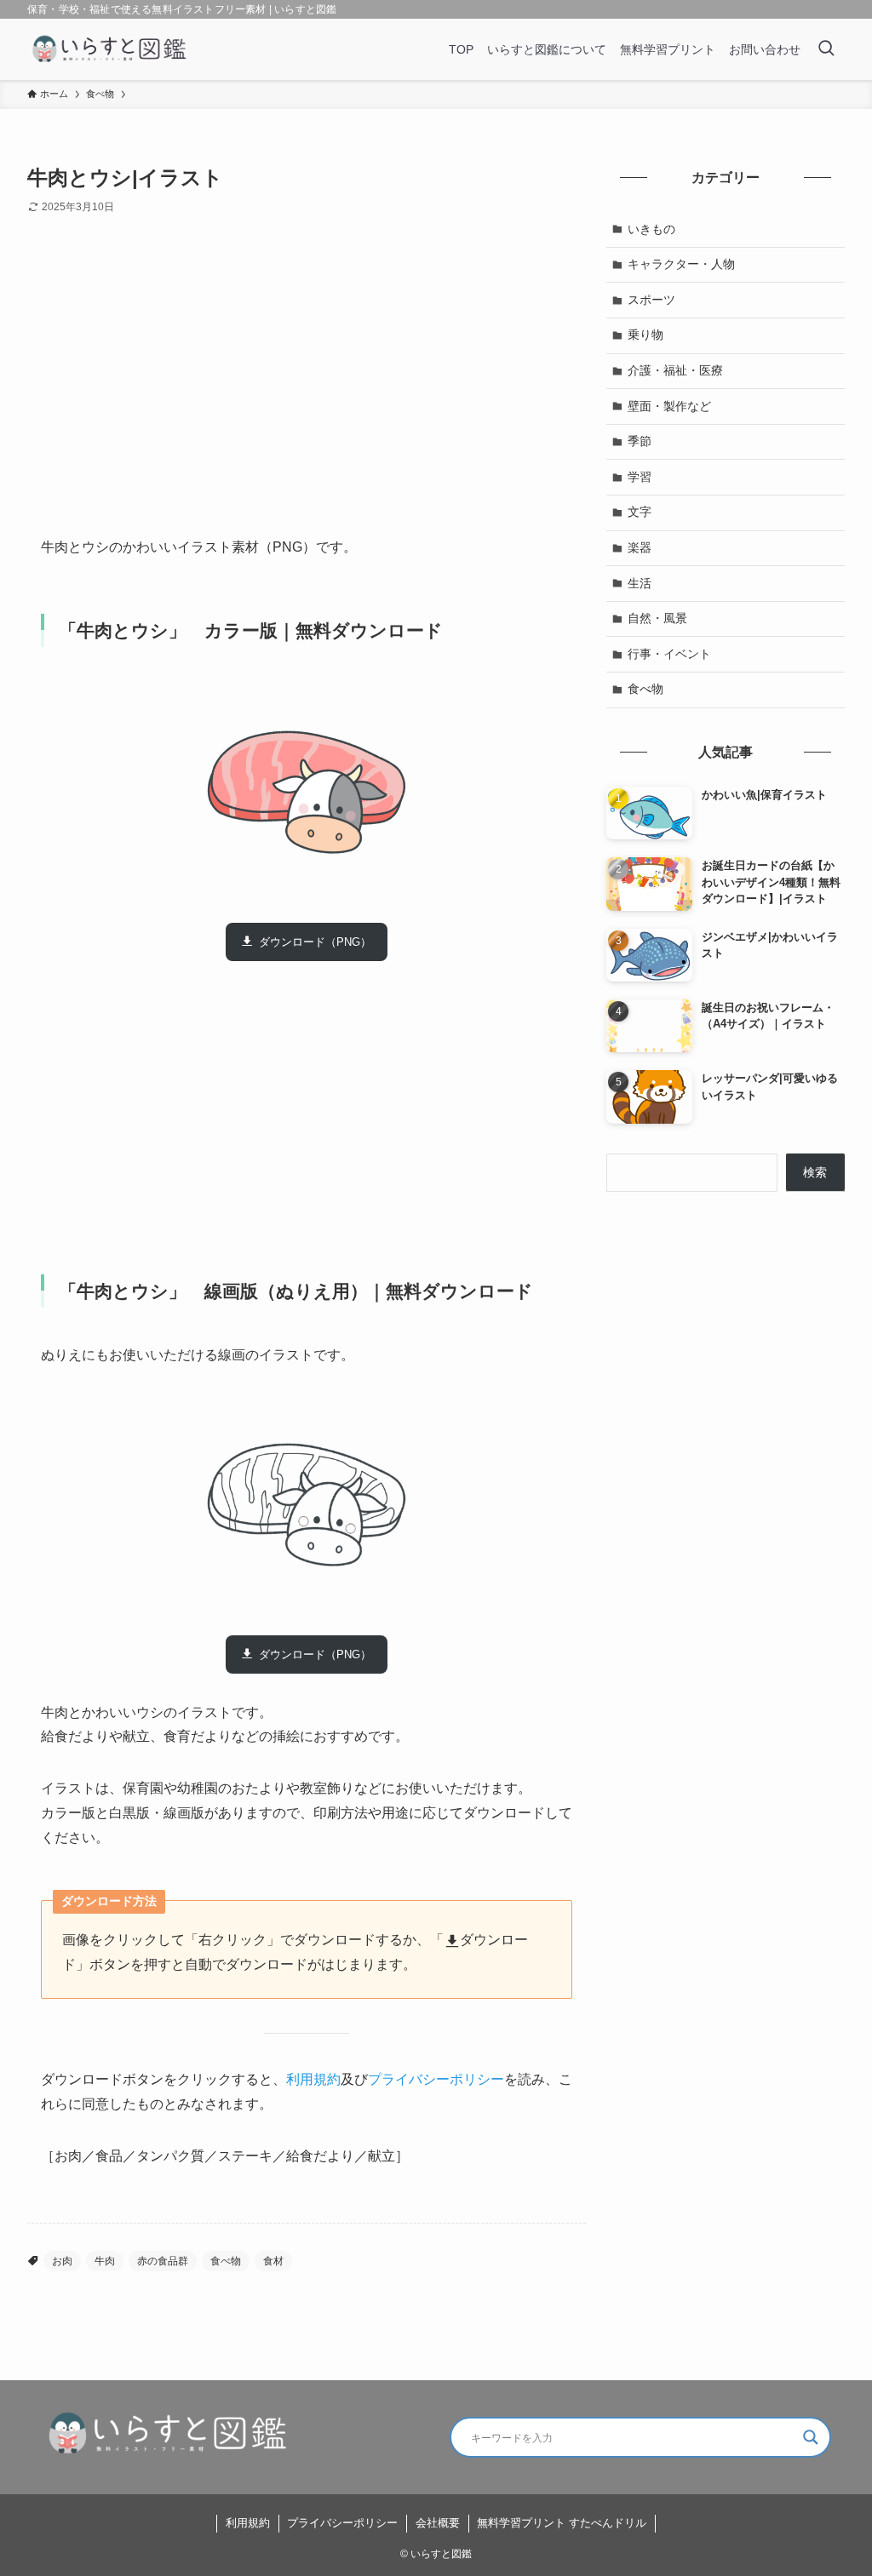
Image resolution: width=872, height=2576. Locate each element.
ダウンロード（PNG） (315, 942)
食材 (273, 2261)
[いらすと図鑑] (110, 49)
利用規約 (313, 2079)
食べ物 (226, 2261)
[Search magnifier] (811, 2437)
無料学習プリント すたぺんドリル (562, 2523)
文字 (640, 512)
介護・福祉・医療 (675, 370)
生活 (640, 583)
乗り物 (645, 335)
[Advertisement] (307, 389)
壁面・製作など (669, 406)
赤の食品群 (163, 2261)
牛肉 (105, 2261)
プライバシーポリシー (436, 2079)
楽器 (640, 547)
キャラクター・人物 (681, 264)
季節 (640, 441)
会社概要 (438, 2523)
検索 (815, 1172)
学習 (640, 477)
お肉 (62, 2261)
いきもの (651, 229)
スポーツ (651, 300)
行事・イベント (669, 654)
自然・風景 (657, 618)
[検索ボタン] (826, 49)
